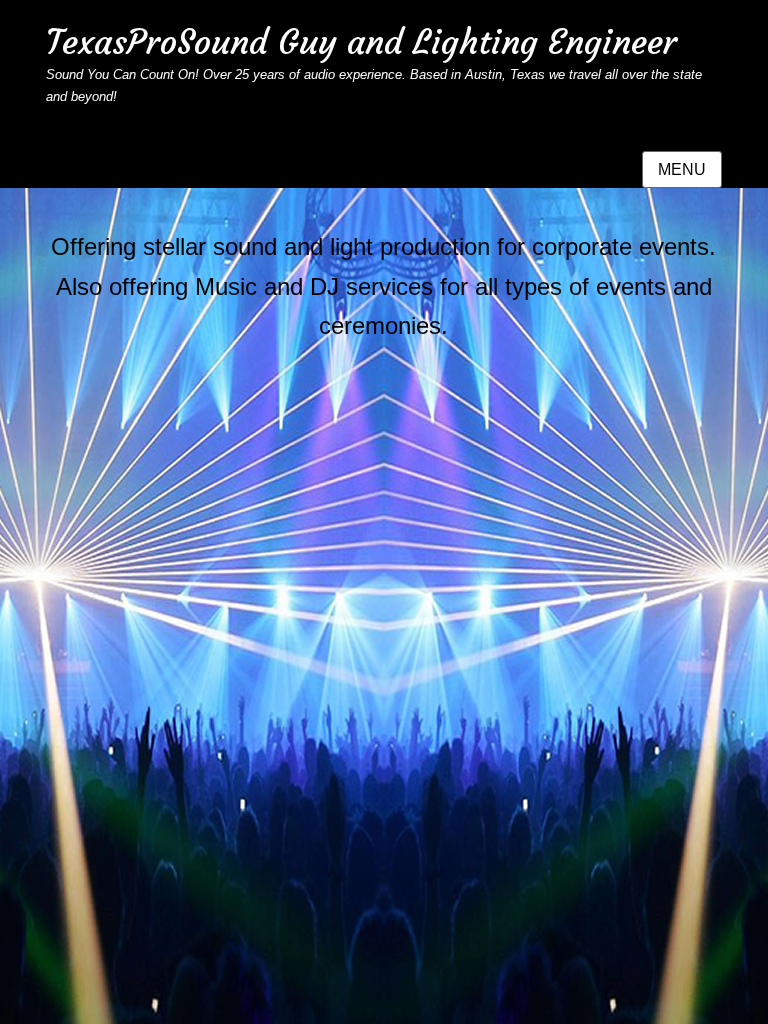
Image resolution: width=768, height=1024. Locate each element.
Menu (682, 169)
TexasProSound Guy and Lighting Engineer (361, 42)
